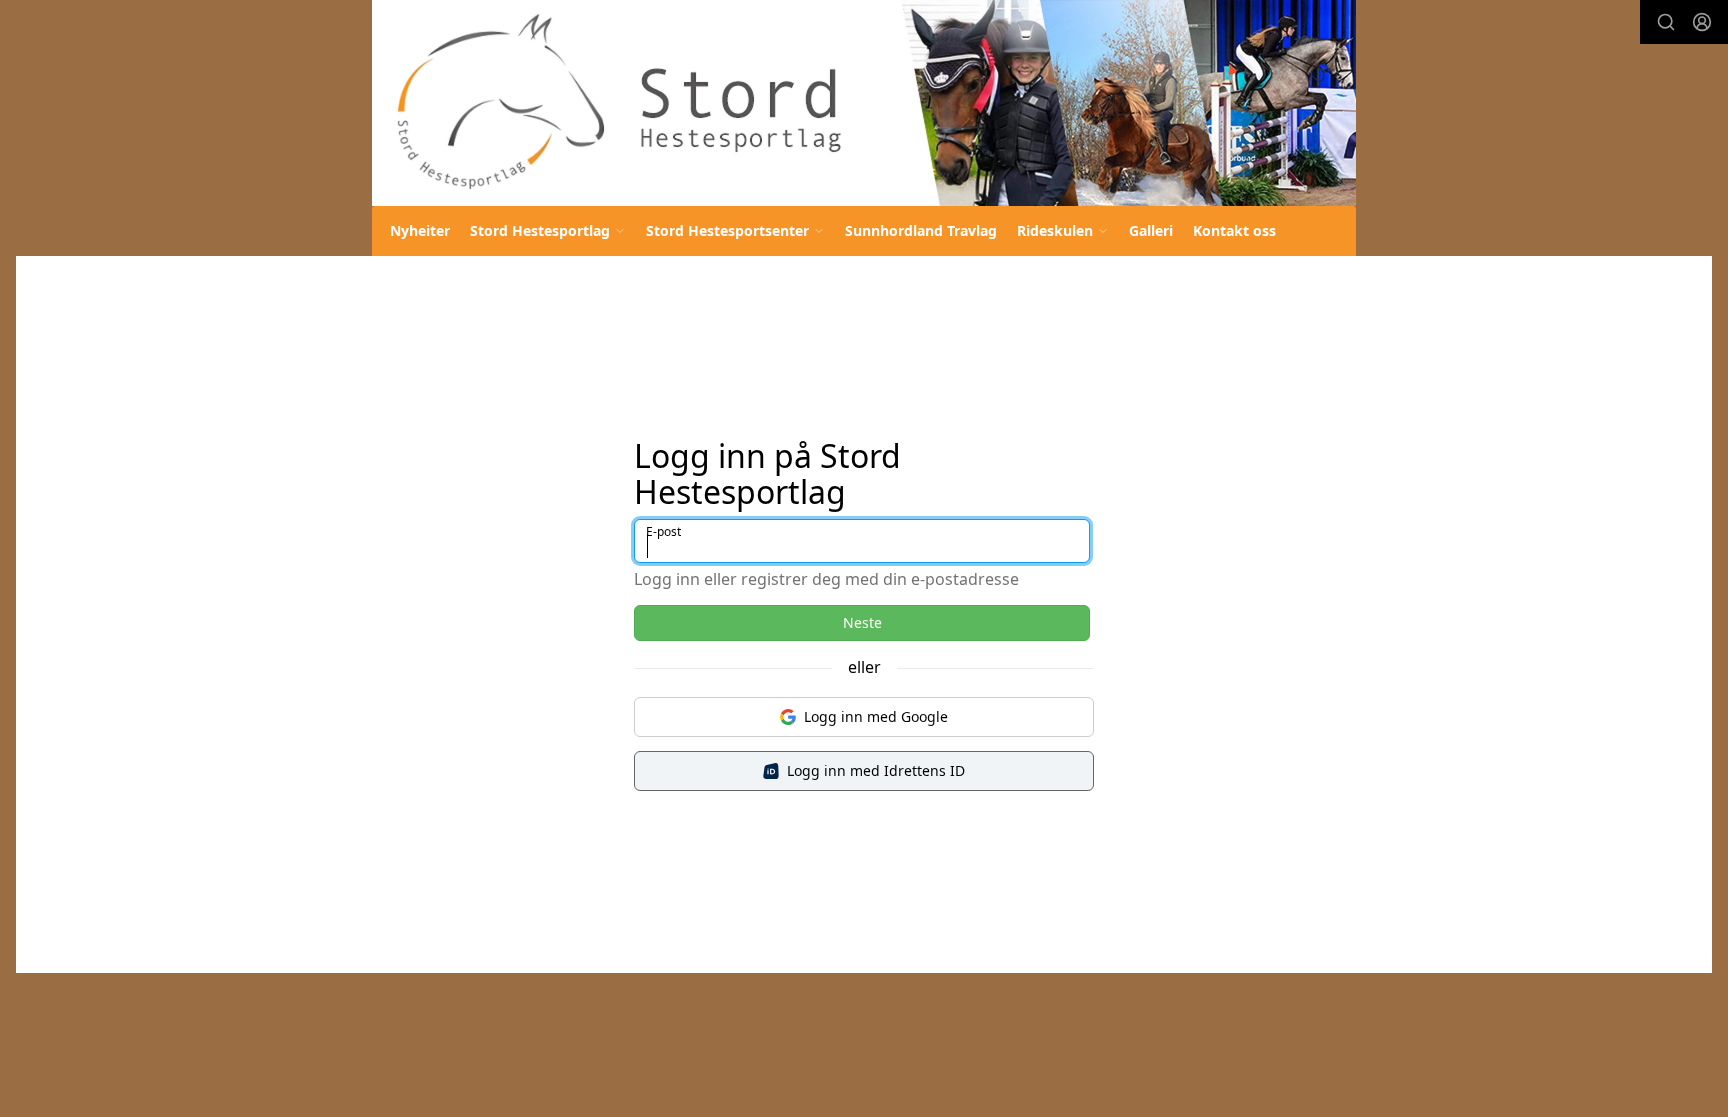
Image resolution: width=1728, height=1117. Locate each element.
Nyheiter (420, 230)
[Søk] (1666, 22)
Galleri (1151, 230)
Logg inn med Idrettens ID (876, 770)
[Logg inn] (1702, 22)
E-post (663, 531)
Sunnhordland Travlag (921, 230)
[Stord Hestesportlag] (864, 103)
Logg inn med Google (876, 716)
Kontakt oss (1234, 230)
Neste (862, 622)
